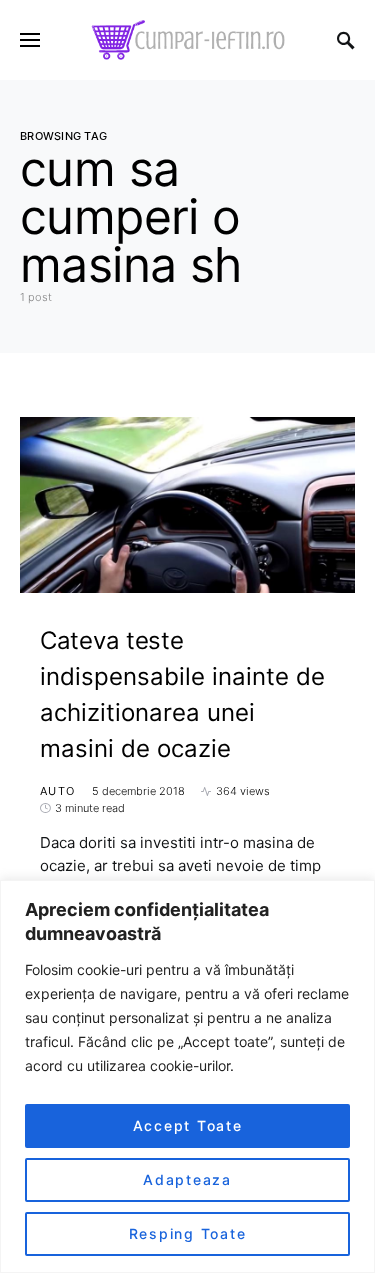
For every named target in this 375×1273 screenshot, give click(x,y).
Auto (58, 791)
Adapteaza (187, 1179)
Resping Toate (188, 1233)
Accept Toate (188, 1125)
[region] (187, 1076)
